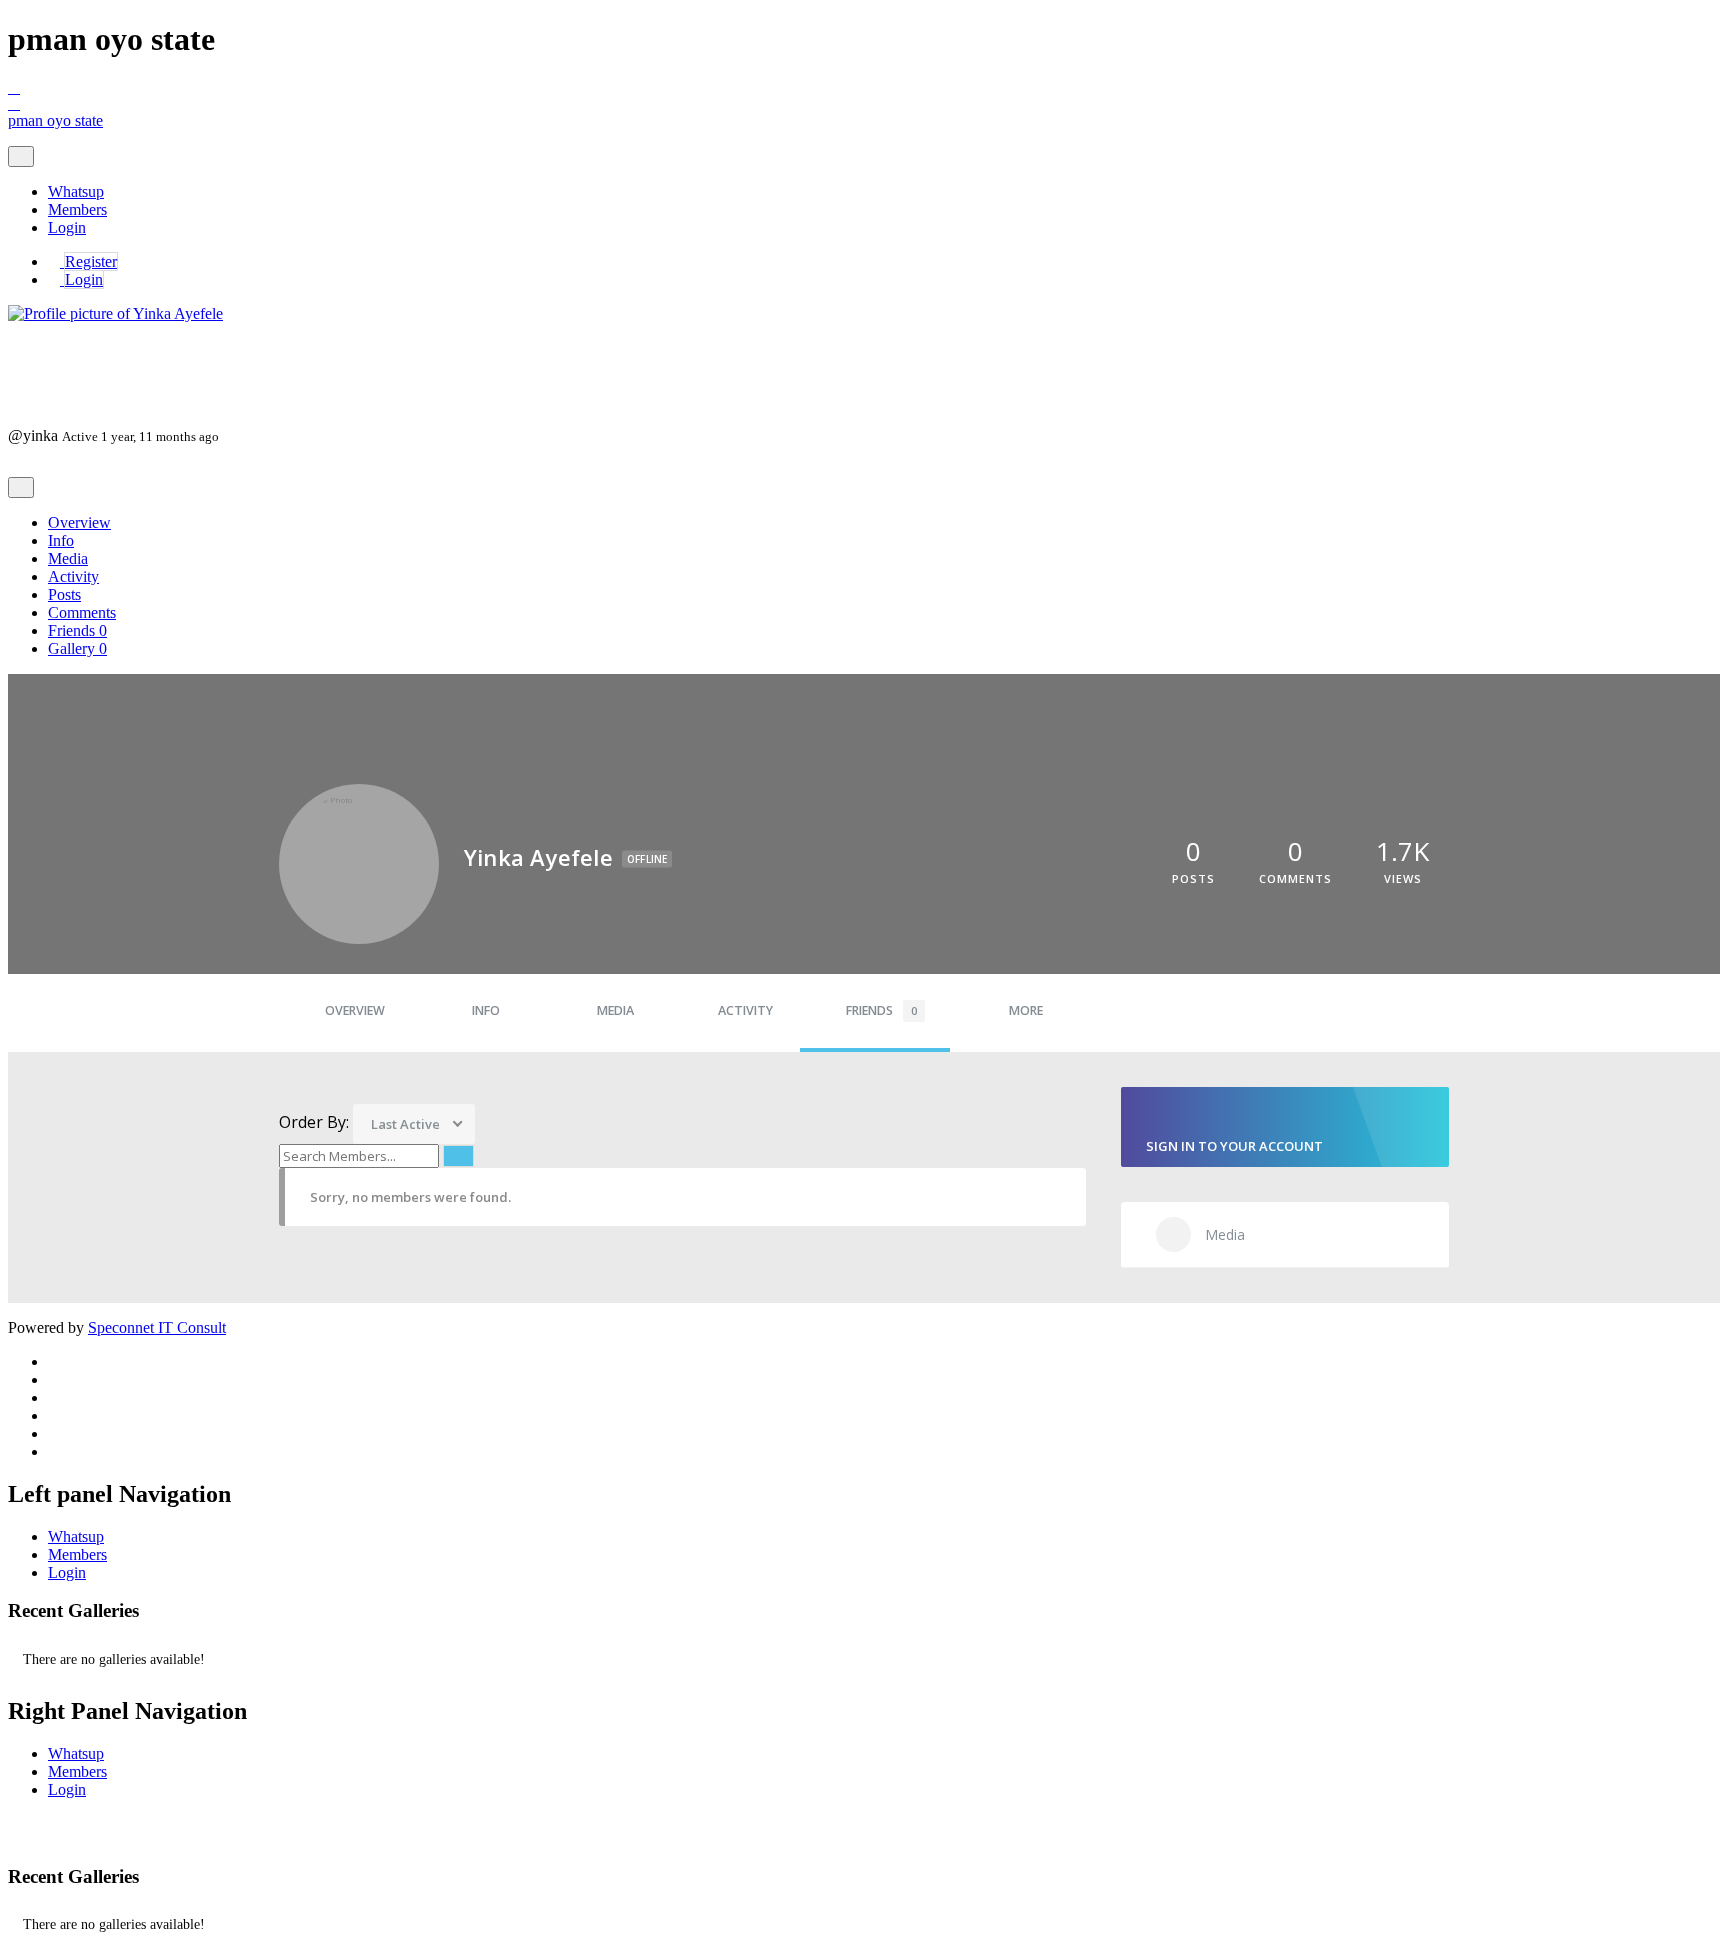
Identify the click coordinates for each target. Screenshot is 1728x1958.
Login (67, 227)
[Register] (56, 261)
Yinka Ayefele (78, 356)
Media (68, 558)
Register (91, 261)
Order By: (314, 1122)
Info (61, 540)
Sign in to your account (1234, 1146)
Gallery (77, 648)
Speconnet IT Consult (157, 1327)
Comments (82, 612)
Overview (79, 522)
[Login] (56, 279)
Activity (73, 576)
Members (77, 209)
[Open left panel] (864, 88)
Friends (77, 630)
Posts (64, 594)
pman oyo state (55, 120)
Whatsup (76, 191)
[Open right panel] (864, 104)
